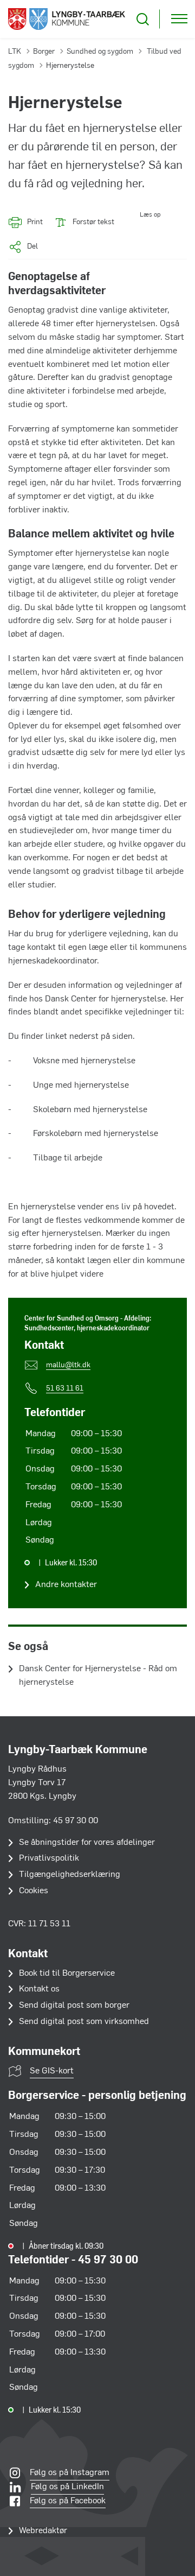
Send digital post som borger (74, 2006)
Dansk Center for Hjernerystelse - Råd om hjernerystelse (98, 1676)
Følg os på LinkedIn (67, 2487)
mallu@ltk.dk (68, 1365)
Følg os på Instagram (70, 2473)
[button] (137, 222)
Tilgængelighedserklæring (70, 1875)
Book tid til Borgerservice (67, 1974)
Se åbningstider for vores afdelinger (87, 1843)
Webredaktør (43, 2531)
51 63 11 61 (65, 1389)
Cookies (34, 1891)
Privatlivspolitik (49, 1858)
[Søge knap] (143, 19)
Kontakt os (39, 1989)
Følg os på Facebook (68, 2501)
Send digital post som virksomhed (84, 2022)
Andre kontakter (66, 1585)
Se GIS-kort (52, 2071)
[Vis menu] (179, 19)
